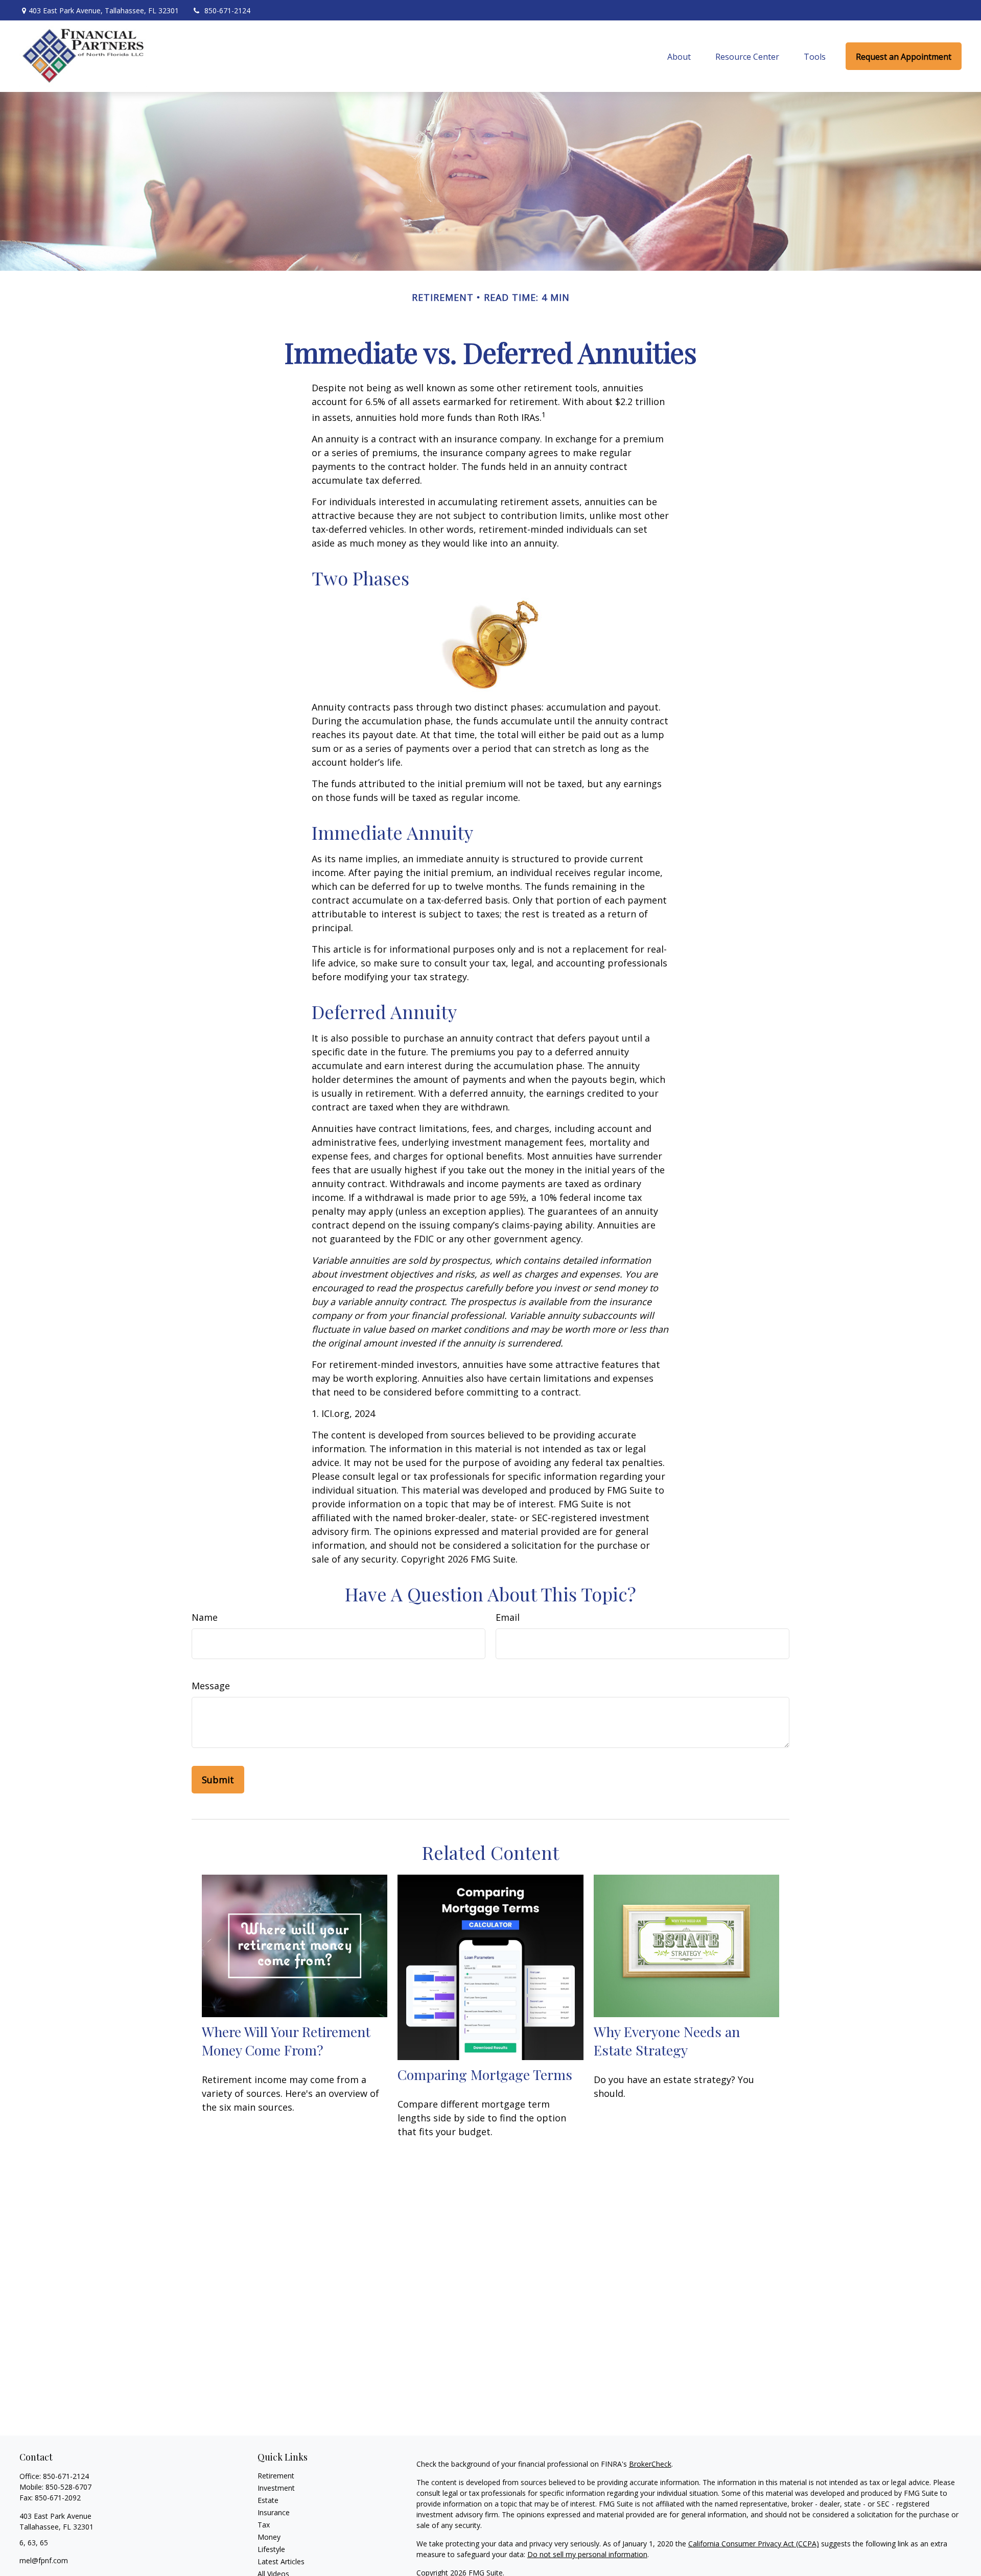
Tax (264, 2525)
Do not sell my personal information (587, 2554)
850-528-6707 (68, 2487)
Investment (276, 2488)
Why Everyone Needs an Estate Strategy (667, 2041)
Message (211, 1686)
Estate (268, 2500)
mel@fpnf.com (44, 2560)
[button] (679, 56)
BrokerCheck (650, 2464)
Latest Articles (281, 2561)
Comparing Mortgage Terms (485, 2074)
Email (508, 1617)
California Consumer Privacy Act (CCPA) (754, 2544)
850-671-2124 (227, 10)
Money (269, 2537)
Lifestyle (271, 2549)
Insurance (274, 2512)
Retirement (276, 2476)
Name (205, 1617)
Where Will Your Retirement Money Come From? (286, 2041)
